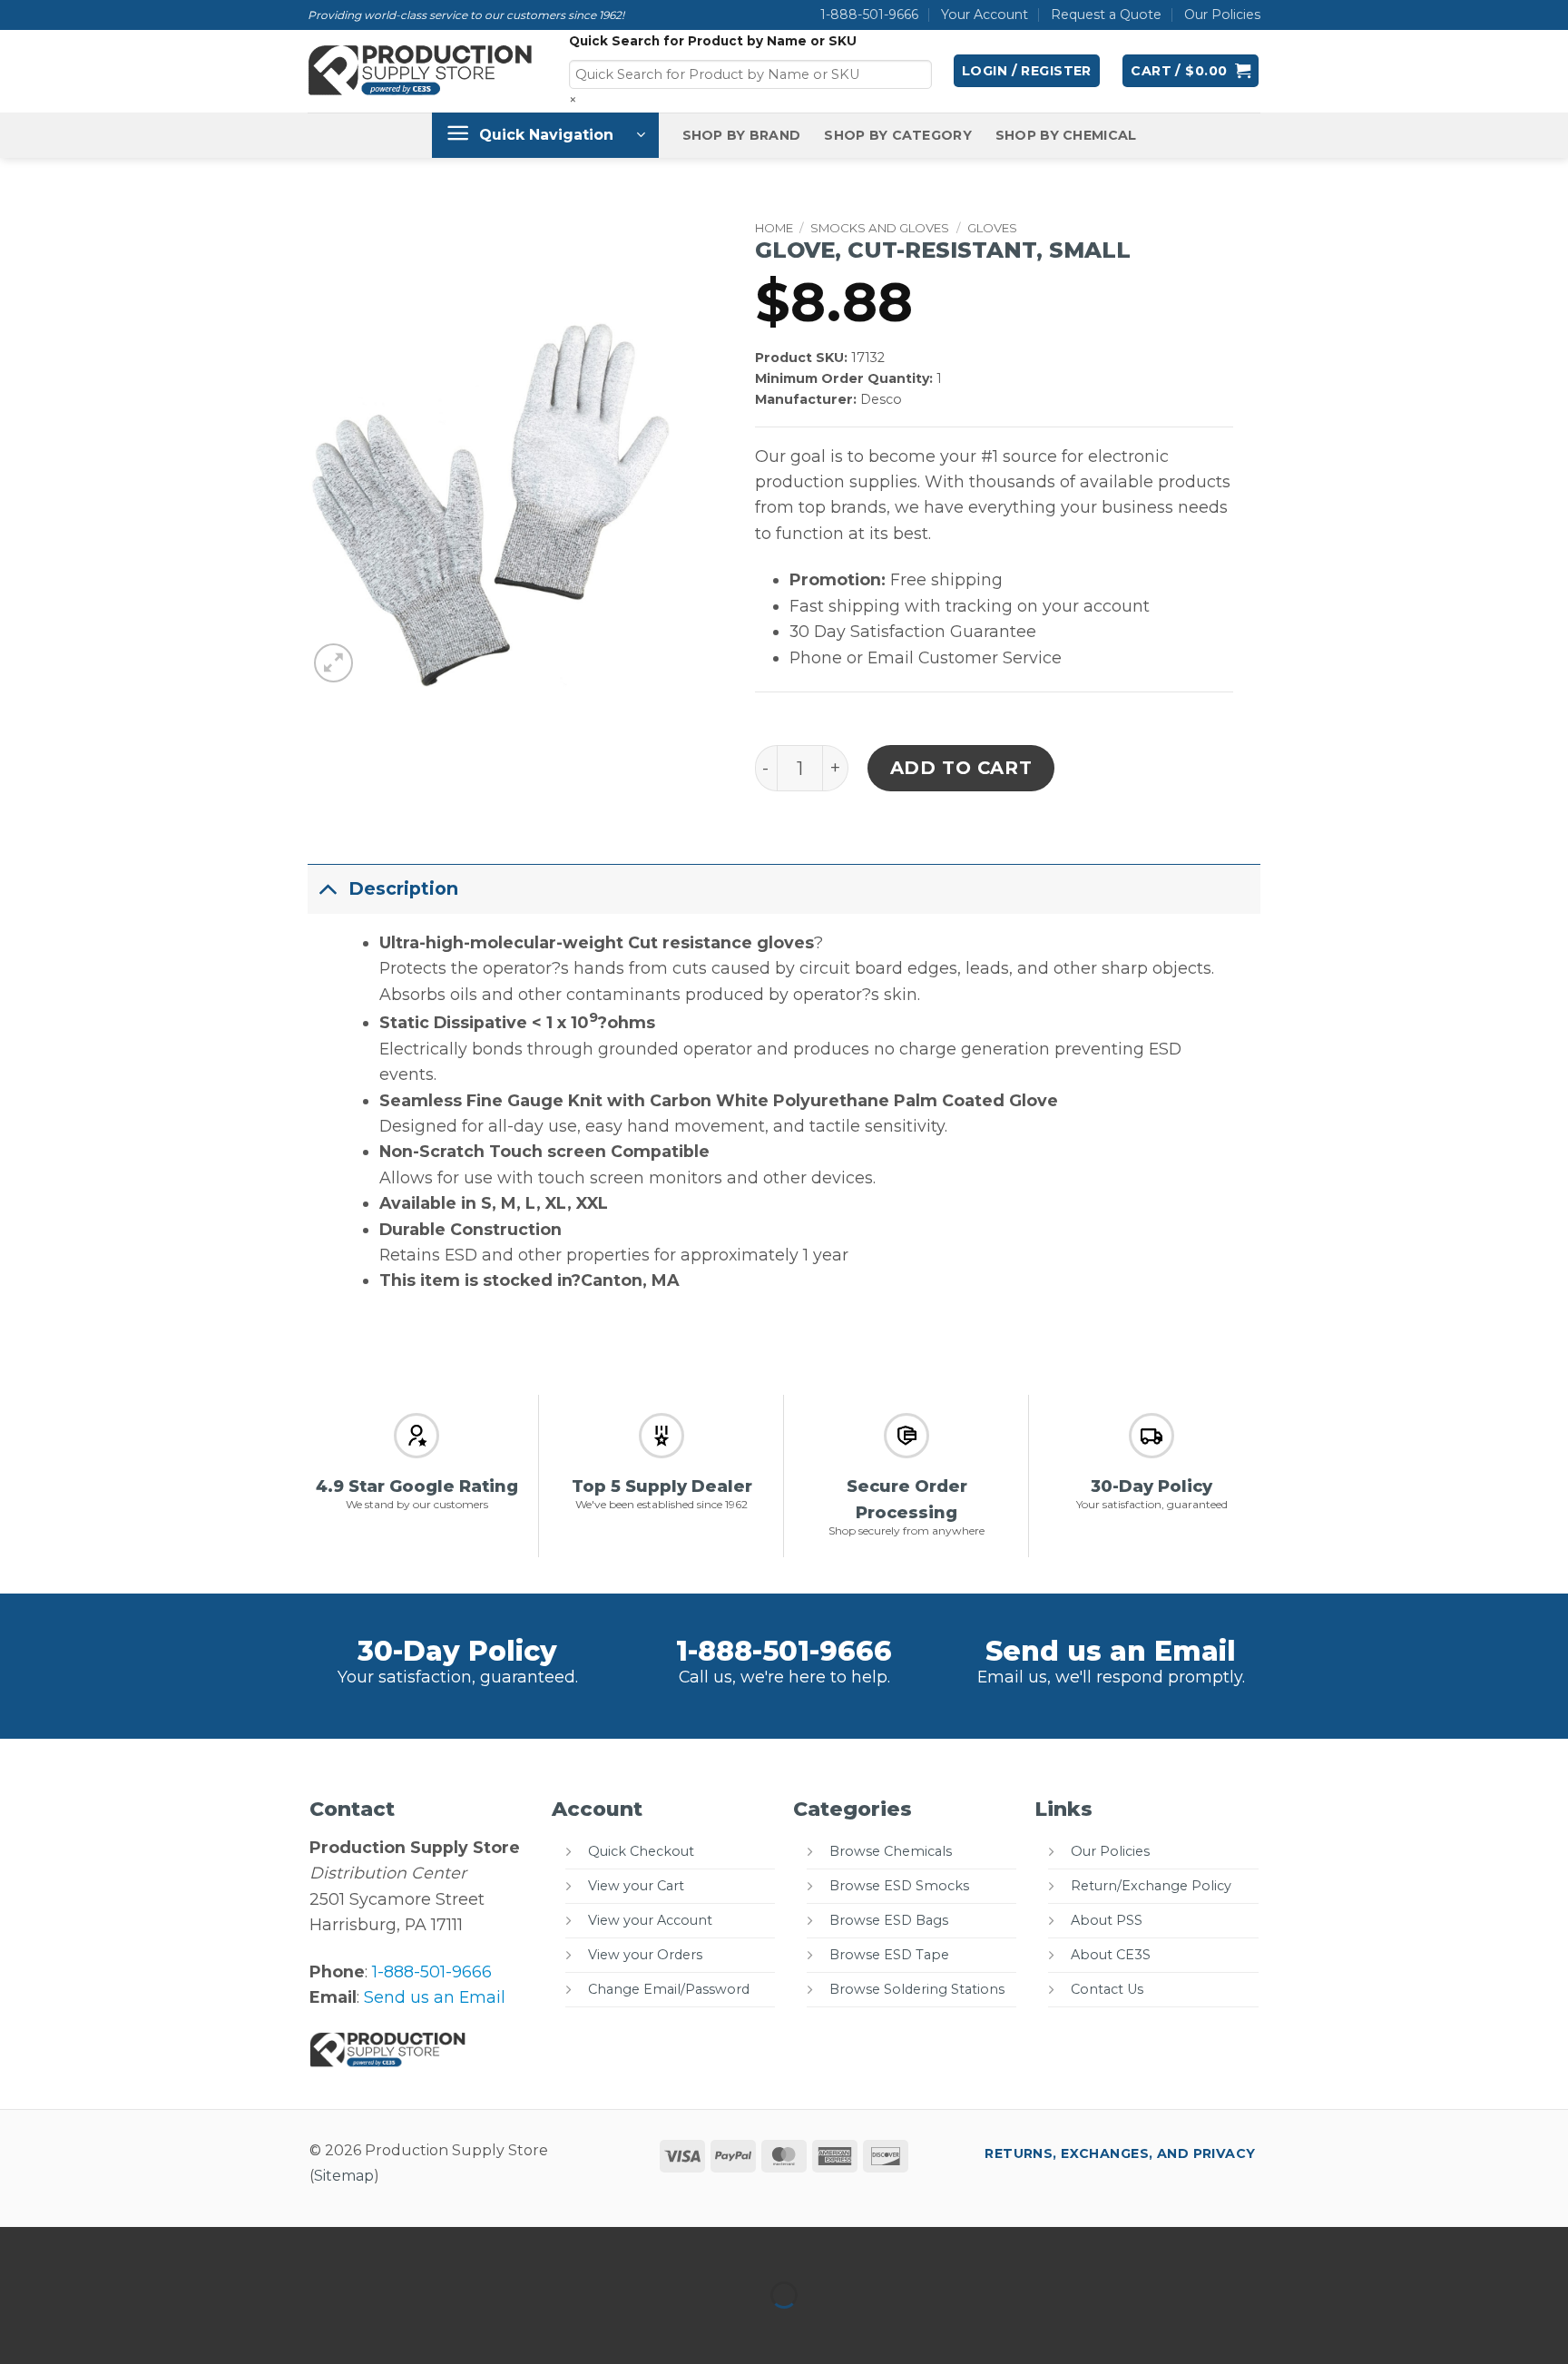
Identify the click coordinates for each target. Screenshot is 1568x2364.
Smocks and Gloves (880, 228)
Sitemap (344, 2176)
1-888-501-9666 (869, 15)
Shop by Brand (742, 135)
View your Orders (645, 1955)
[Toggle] (328, 888)
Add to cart (961, 768)
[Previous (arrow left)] (20, 2328)
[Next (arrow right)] (79, 2328)
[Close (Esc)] (198, 2246)
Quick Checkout (641, 1851)
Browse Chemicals (891, 1851)
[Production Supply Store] (421, 71)
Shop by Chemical (1066, 135)
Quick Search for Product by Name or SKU (713, 41)
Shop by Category (898, 135)
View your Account (650, 1920)
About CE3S (1111, 1955)
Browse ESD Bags (889, 1920)
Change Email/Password (669, 1989)
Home (774, 228)
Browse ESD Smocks (899, 1886)
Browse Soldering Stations (917, 1989)
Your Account (985, 15)
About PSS (1107, 1920)
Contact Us (1107, 1989)
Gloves (992, 228)
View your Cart (636, 1886)
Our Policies (1222, 15)
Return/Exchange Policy (1151, 1886)
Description (403, 888)
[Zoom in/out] (20, 2246)
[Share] (138, 2246)
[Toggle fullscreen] (79, 2246)
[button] (1027, 71)
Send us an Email (1111, 1651)
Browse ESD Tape (889, 1955)
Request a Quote (1106, 15)
